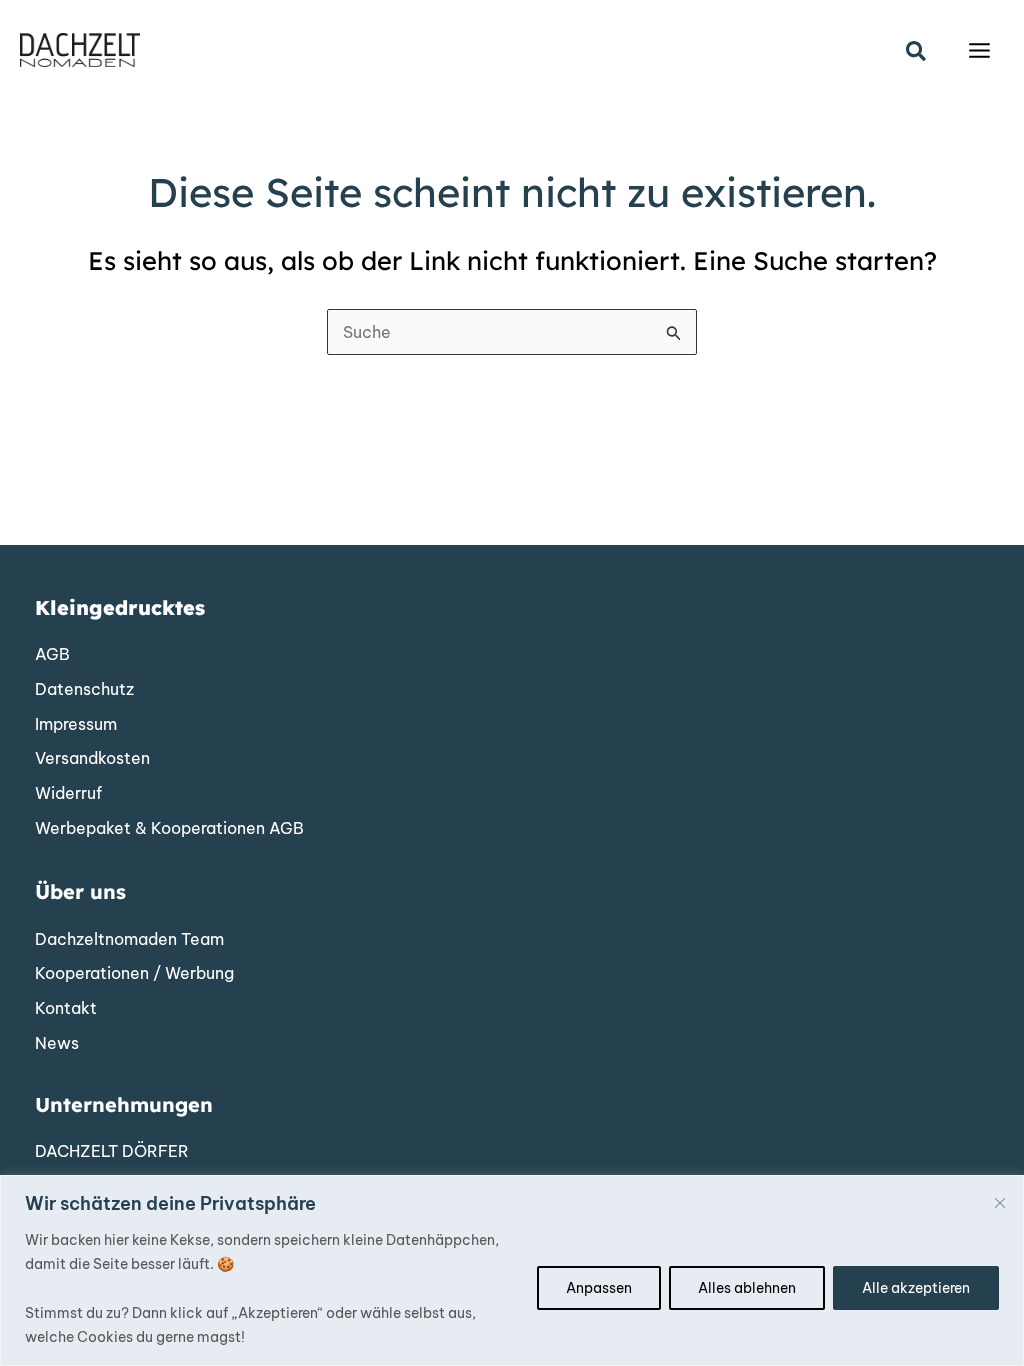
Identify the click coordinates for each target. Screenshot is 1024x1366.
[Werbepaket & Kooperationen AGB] (169, 829)
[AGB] (52, 655)
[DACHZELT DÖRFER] (112, 1152)
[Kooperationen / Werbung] (134, 974)
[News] (57, 1044)
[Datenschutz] (84, 690)
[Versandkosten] (92, 759)
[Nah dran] (1000, 1203)
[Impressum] (76, 725)
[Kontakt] (66, 1009)
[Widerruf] (68, 794)
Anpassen (599, 1288)
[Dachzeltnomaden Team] (129, 940)
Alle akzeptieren (916, 1288)
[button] (917, 52)
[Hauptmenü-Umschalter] (979, 50)
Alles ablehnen (747, 1288)
